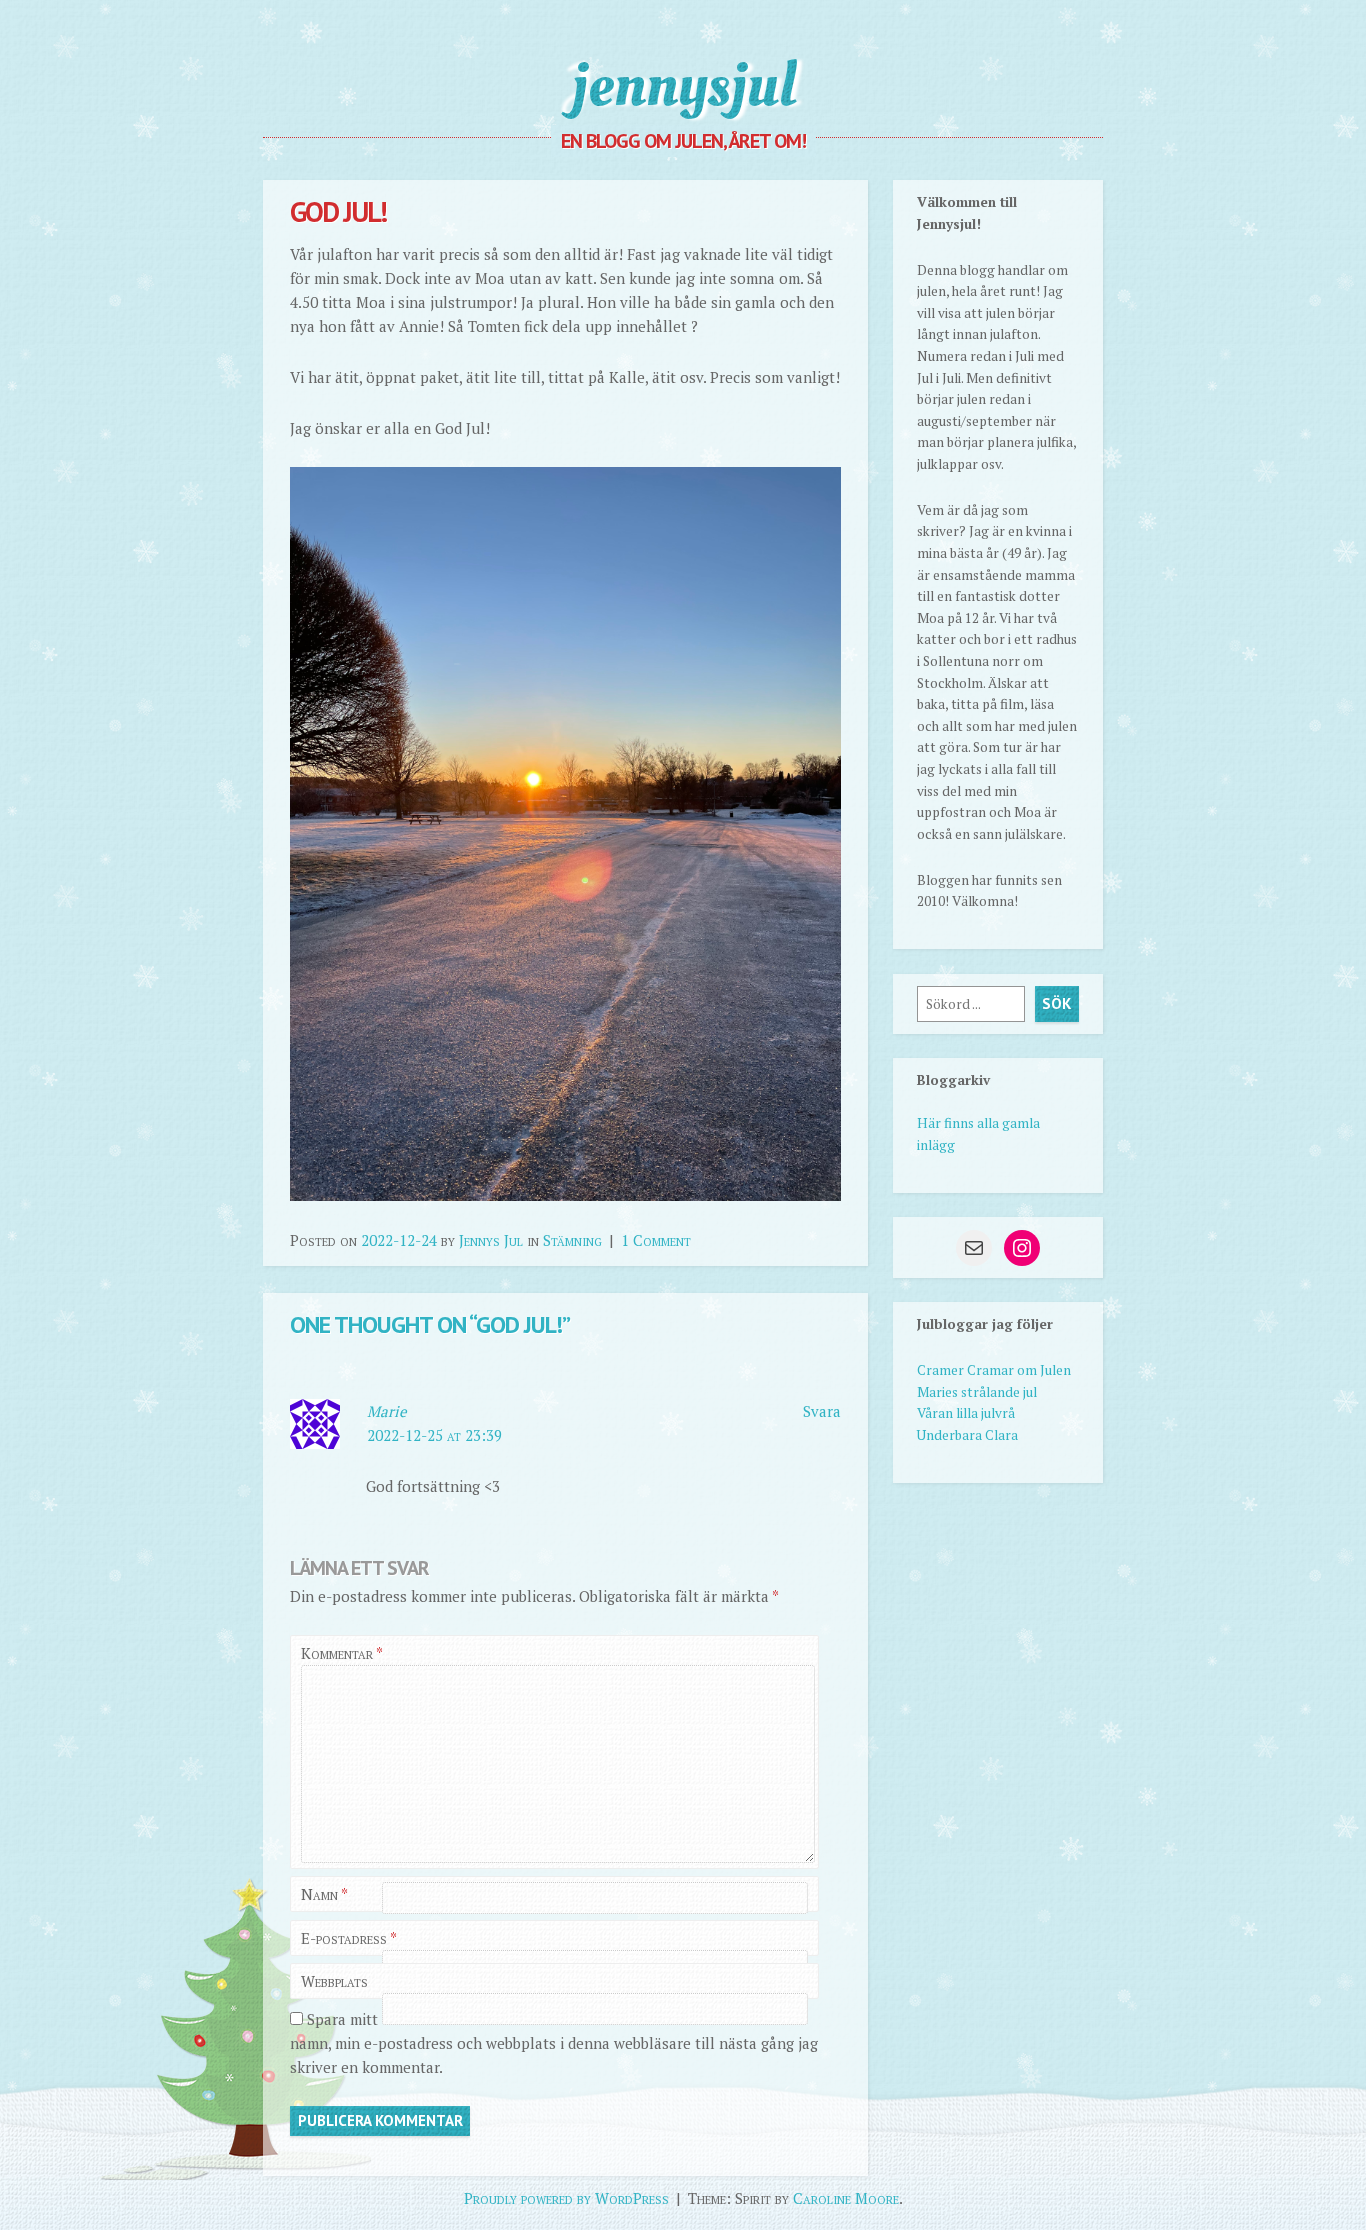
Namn (324, 1894)
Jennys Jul (491, 1240)
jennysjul (683, 85)
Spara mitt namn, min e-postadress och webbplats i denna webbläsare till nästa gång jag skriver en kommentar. (554, 2043)
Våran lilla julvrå (966, 1413)
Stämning (572, 1240)
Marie (387, 1411)
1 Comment (656, 1240)
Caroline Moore (846, 2198)
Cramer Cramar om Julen (994, 1370)
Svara (822, 1411)
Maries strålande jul (977, 1392)
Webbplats (334, 1981)
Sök (1056, 1003)
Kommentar (341, 1653)
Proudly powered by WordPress (566, 2198)
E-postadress (349, 1938)
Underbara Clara (967, 1435)
